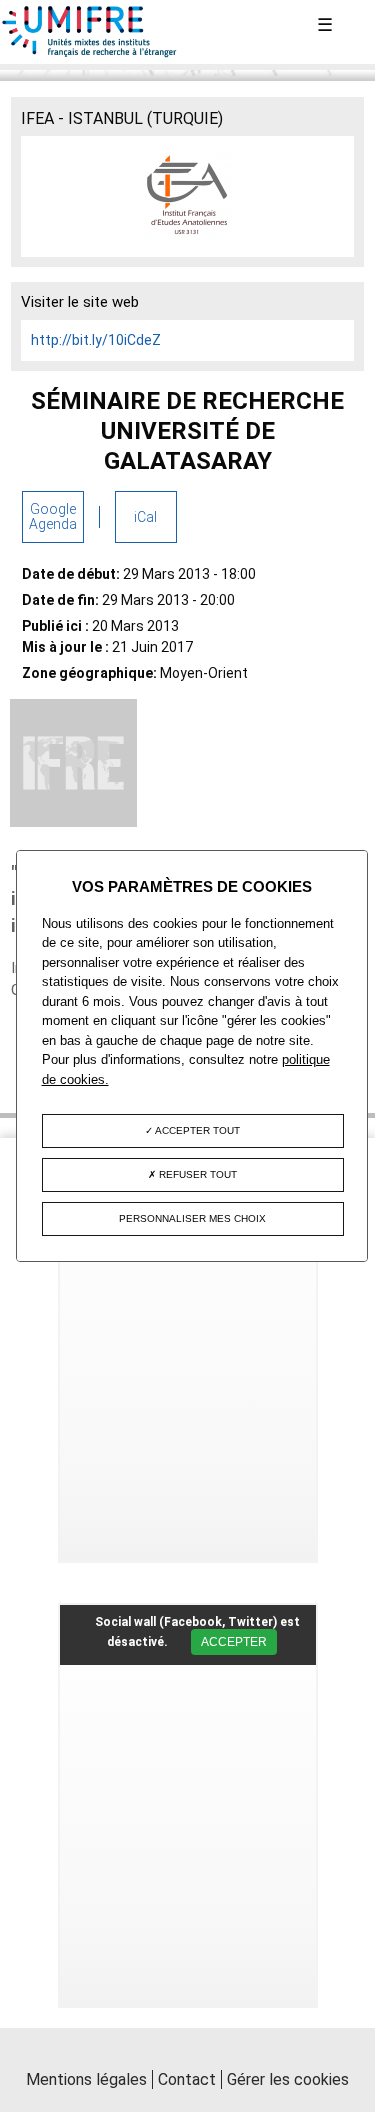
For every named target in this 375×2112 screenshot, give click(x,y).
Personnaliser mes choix (192, 1218)
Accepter (234, 1642)
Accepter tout (196, 1130)
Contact (187, 2079)
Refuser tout (196, 1174)
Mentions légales (86, 2079)
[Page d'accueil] (90, 53)
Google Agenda (53, 516)
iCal (145, 517)
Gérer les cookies (288, 2079)
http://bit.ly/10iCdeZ (96, 340)
